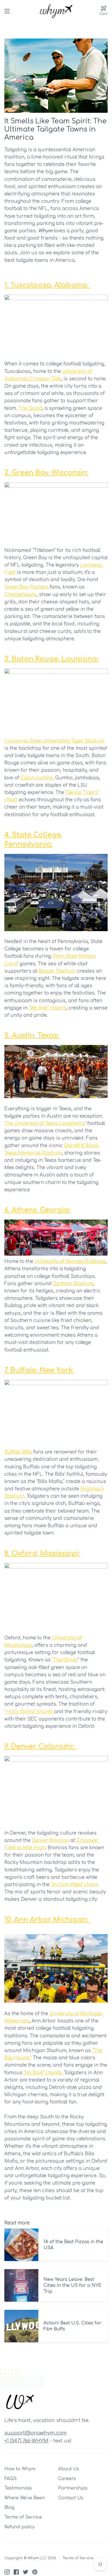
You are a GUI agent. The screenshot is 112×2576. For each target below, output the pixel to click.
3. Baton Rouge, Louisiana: (51, 659)
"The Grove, (65, 1660)
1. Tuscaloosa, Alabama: (47, 285)
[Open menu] (7, 11)
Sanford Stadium (73, 1284)
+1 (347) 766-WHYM (26, 2441)
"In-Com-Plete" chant (74, 1885)
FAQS (10, 2479)
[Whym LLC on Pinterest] (35, 2572)
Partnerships (73, 2488)
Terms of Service (23, 2517)
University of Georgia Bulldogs (70, 1261)
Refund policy (20, 2527)
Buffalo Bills (18, 1452)
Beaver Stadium (57, 971)
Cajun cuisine (37, 778)
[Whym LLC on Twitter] (26, 2572)
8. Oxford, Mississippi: (42, 1554)
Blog (9, 2507)
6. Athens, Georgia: (37, 1210)
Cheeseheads (20, 595)
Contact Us (71, 2498)
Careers (67, 2479)
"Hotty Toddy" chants (29, 1712)
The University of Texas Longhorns (45, 1123)
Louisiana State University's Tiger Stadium (54, 741)
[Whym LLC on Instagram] (7, 2572)
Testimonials (18, 2488)
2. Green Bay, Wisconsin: (46, 473)
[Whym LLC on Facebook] (16, 2572)
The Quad (30, 408)
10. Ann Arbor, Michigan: (47, 1920)
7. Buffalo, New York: (39, 1370)
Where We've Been (25, 2498)
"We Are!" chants (47, 1008)
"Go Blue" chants (43, 2073)
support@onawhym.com (36, 2433)
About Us (69, 2469)
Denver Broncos (50, 1840)
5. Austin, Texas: (32, 1035)
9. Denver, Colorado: (40, 1747)
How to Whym (20, 2469)
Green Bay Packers (26, 587)
